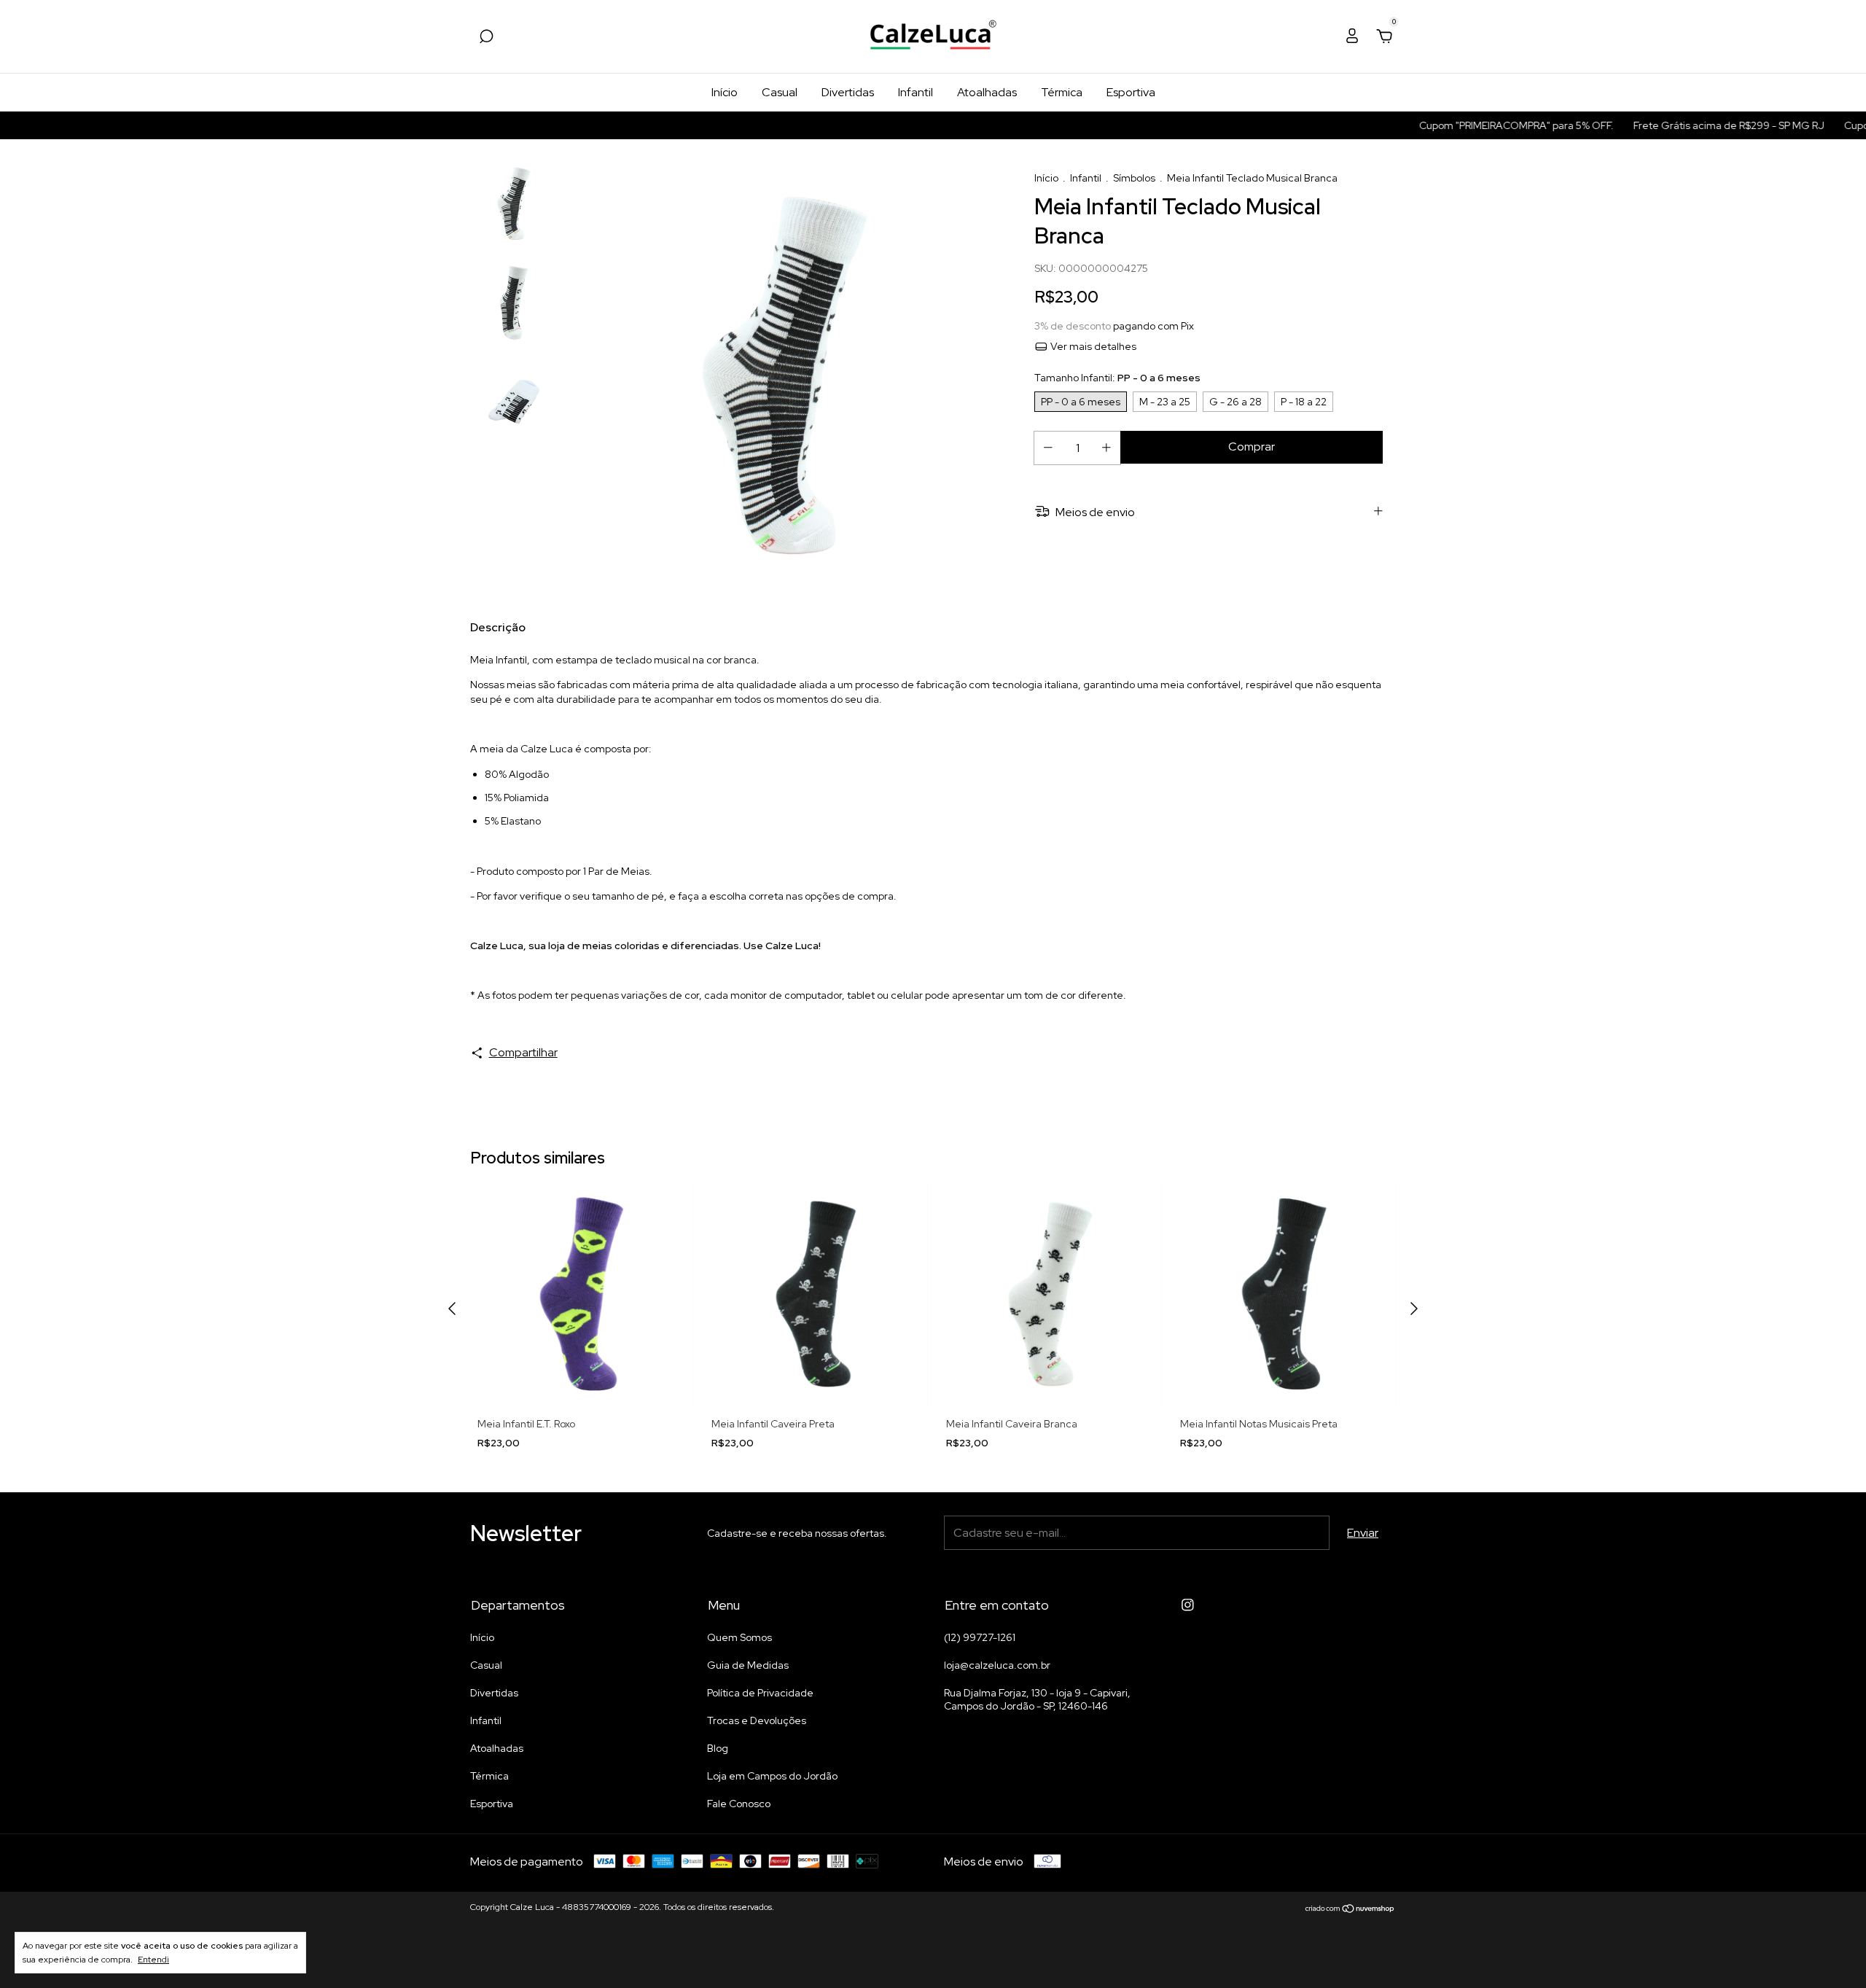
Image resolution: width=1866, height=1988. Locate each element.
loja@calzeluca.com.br (997, 1665)
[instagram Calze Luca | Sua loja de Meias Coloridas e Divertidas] (1188, 1605)
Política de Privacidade (760, 1693)
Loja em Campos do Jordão (772, 1776)
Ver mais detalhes (1092, 346)
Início (725, 92)
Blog (718, 1748)
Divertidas (848, 92)
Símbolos (1134, 178)
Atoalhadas (987, 92)
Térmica (1062, 92)
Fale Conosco (739, 1804)
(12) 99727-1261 (980, 1637)
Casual (780, 92)
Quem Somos (739, 1637)
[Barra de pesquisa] (486, 37)
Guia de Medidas (748, 1665)
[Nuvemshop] (1350, 1909)
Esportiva (1131, 92)
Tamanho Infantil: (1117, 378)
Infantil (916, 92)
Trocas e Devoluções (757, 1720)
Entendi (153, 1960)
